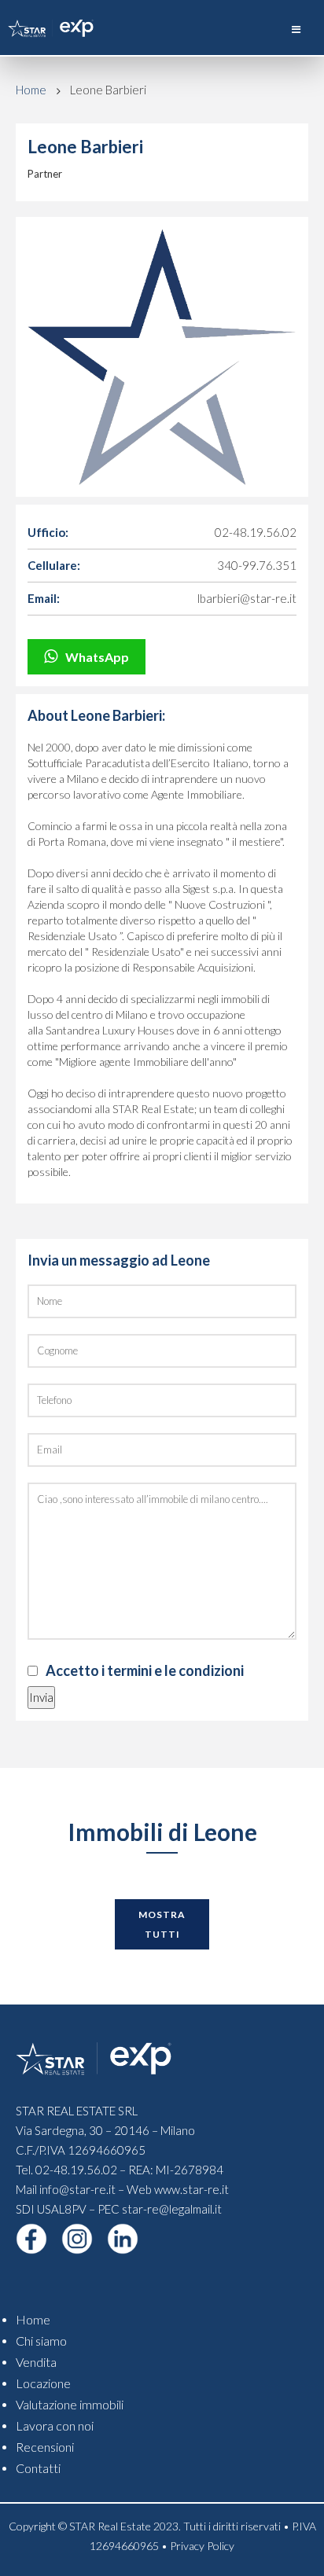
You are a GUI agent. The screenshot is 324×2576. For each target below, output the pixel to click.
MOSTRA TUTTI (162, 1924)
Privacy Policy (202, 2546)
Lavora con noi (55, 2425)
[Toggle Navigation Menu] (296, 29)
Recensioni (45, 2447)
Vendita (36, 2362)
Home (31, 90)
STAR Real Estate (110, 2526)
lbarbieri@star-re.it (247, 598)
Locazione (43, 2383)
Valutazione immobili (70, 2404)
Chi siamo (41, 2341)
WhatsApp (97, 657)
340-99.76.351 (257, 565)
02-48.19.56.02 (256, 532)
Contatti (38, 2468)
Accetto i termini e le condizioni (145, 1670)
